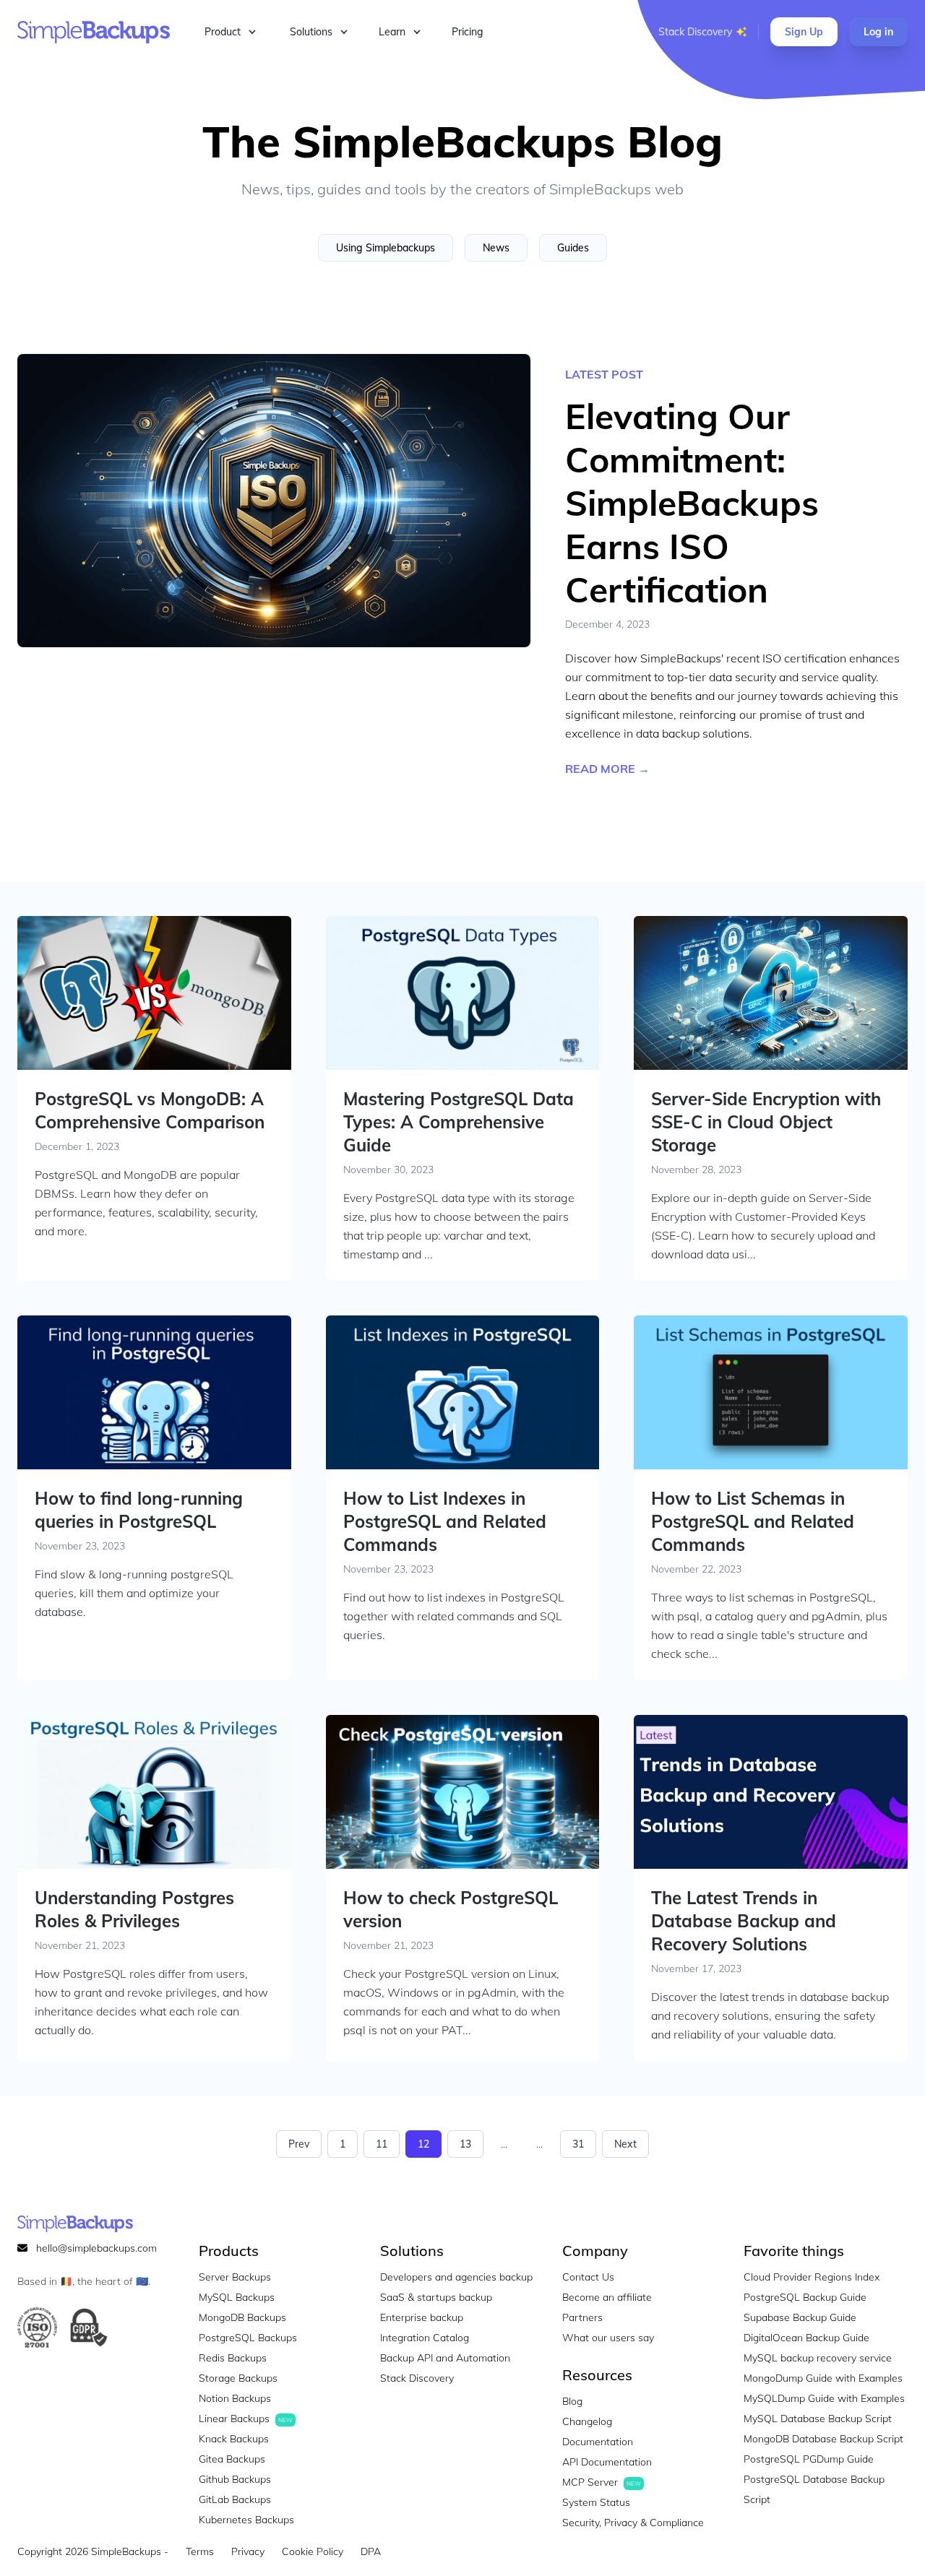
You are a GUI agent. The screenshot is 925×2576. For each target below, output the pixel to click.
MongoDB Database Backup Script (823, 2439)
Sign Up (804, 32)
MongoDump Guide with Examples (823, 2378)
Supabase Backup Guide (800, 2317)
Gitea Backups (232, 2459)
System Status (596, 2502)
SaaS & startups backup (436, 2297)
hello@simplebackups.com (96, 2248)
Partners (582, 2317)
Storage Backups (238, 2378)
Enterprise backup (422, 2317)
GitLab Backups (235, 2499)
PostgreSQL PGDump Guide (809, 2459)
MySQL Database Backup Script (818, 2419)
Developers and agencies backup (456, 2277)
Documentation (598, 2442)
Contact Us (588, 2277)
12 (423, 2144)
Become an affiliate (607, 2297)
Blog (572, 2401)
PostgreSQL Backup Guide (805, 2297)
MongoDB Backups (242, 2317)
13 (465, 2144)
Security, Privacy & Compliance (633, 2523)
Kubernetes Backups (246, 2520)
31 (578, 2144)
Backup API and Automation (445, 2358)
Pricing (468, 32)
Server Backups (235, 2277)
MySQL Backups (237, 2297)
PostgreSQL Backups (248, 2338)
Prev (299, 2144)
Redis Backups (233, 2358)
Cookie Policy (313, 2551)
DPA (371, 2551)
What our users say (608, 2338)
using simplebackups (386, 248)
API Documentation (607, 2462)
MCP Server (602, 2482)
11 (382, 2144)
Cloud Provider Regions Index (812, 2277)
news (496, 248)
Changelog (587, 2421)
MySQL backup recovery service (818, 2358)
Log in (878, 32)
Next (625, 2144)
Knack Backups (234, 2439)
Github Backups (235, 2479)
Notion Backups (235, 2398)
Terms (200, 2551)
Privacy (248, 2551)
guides (573, 248)
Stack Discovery (695, 32)
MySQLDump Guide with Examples (824, 2398)
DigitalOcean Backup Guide (806, 2338)
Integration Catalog (425, 2338)
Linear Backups (246, 2419)
